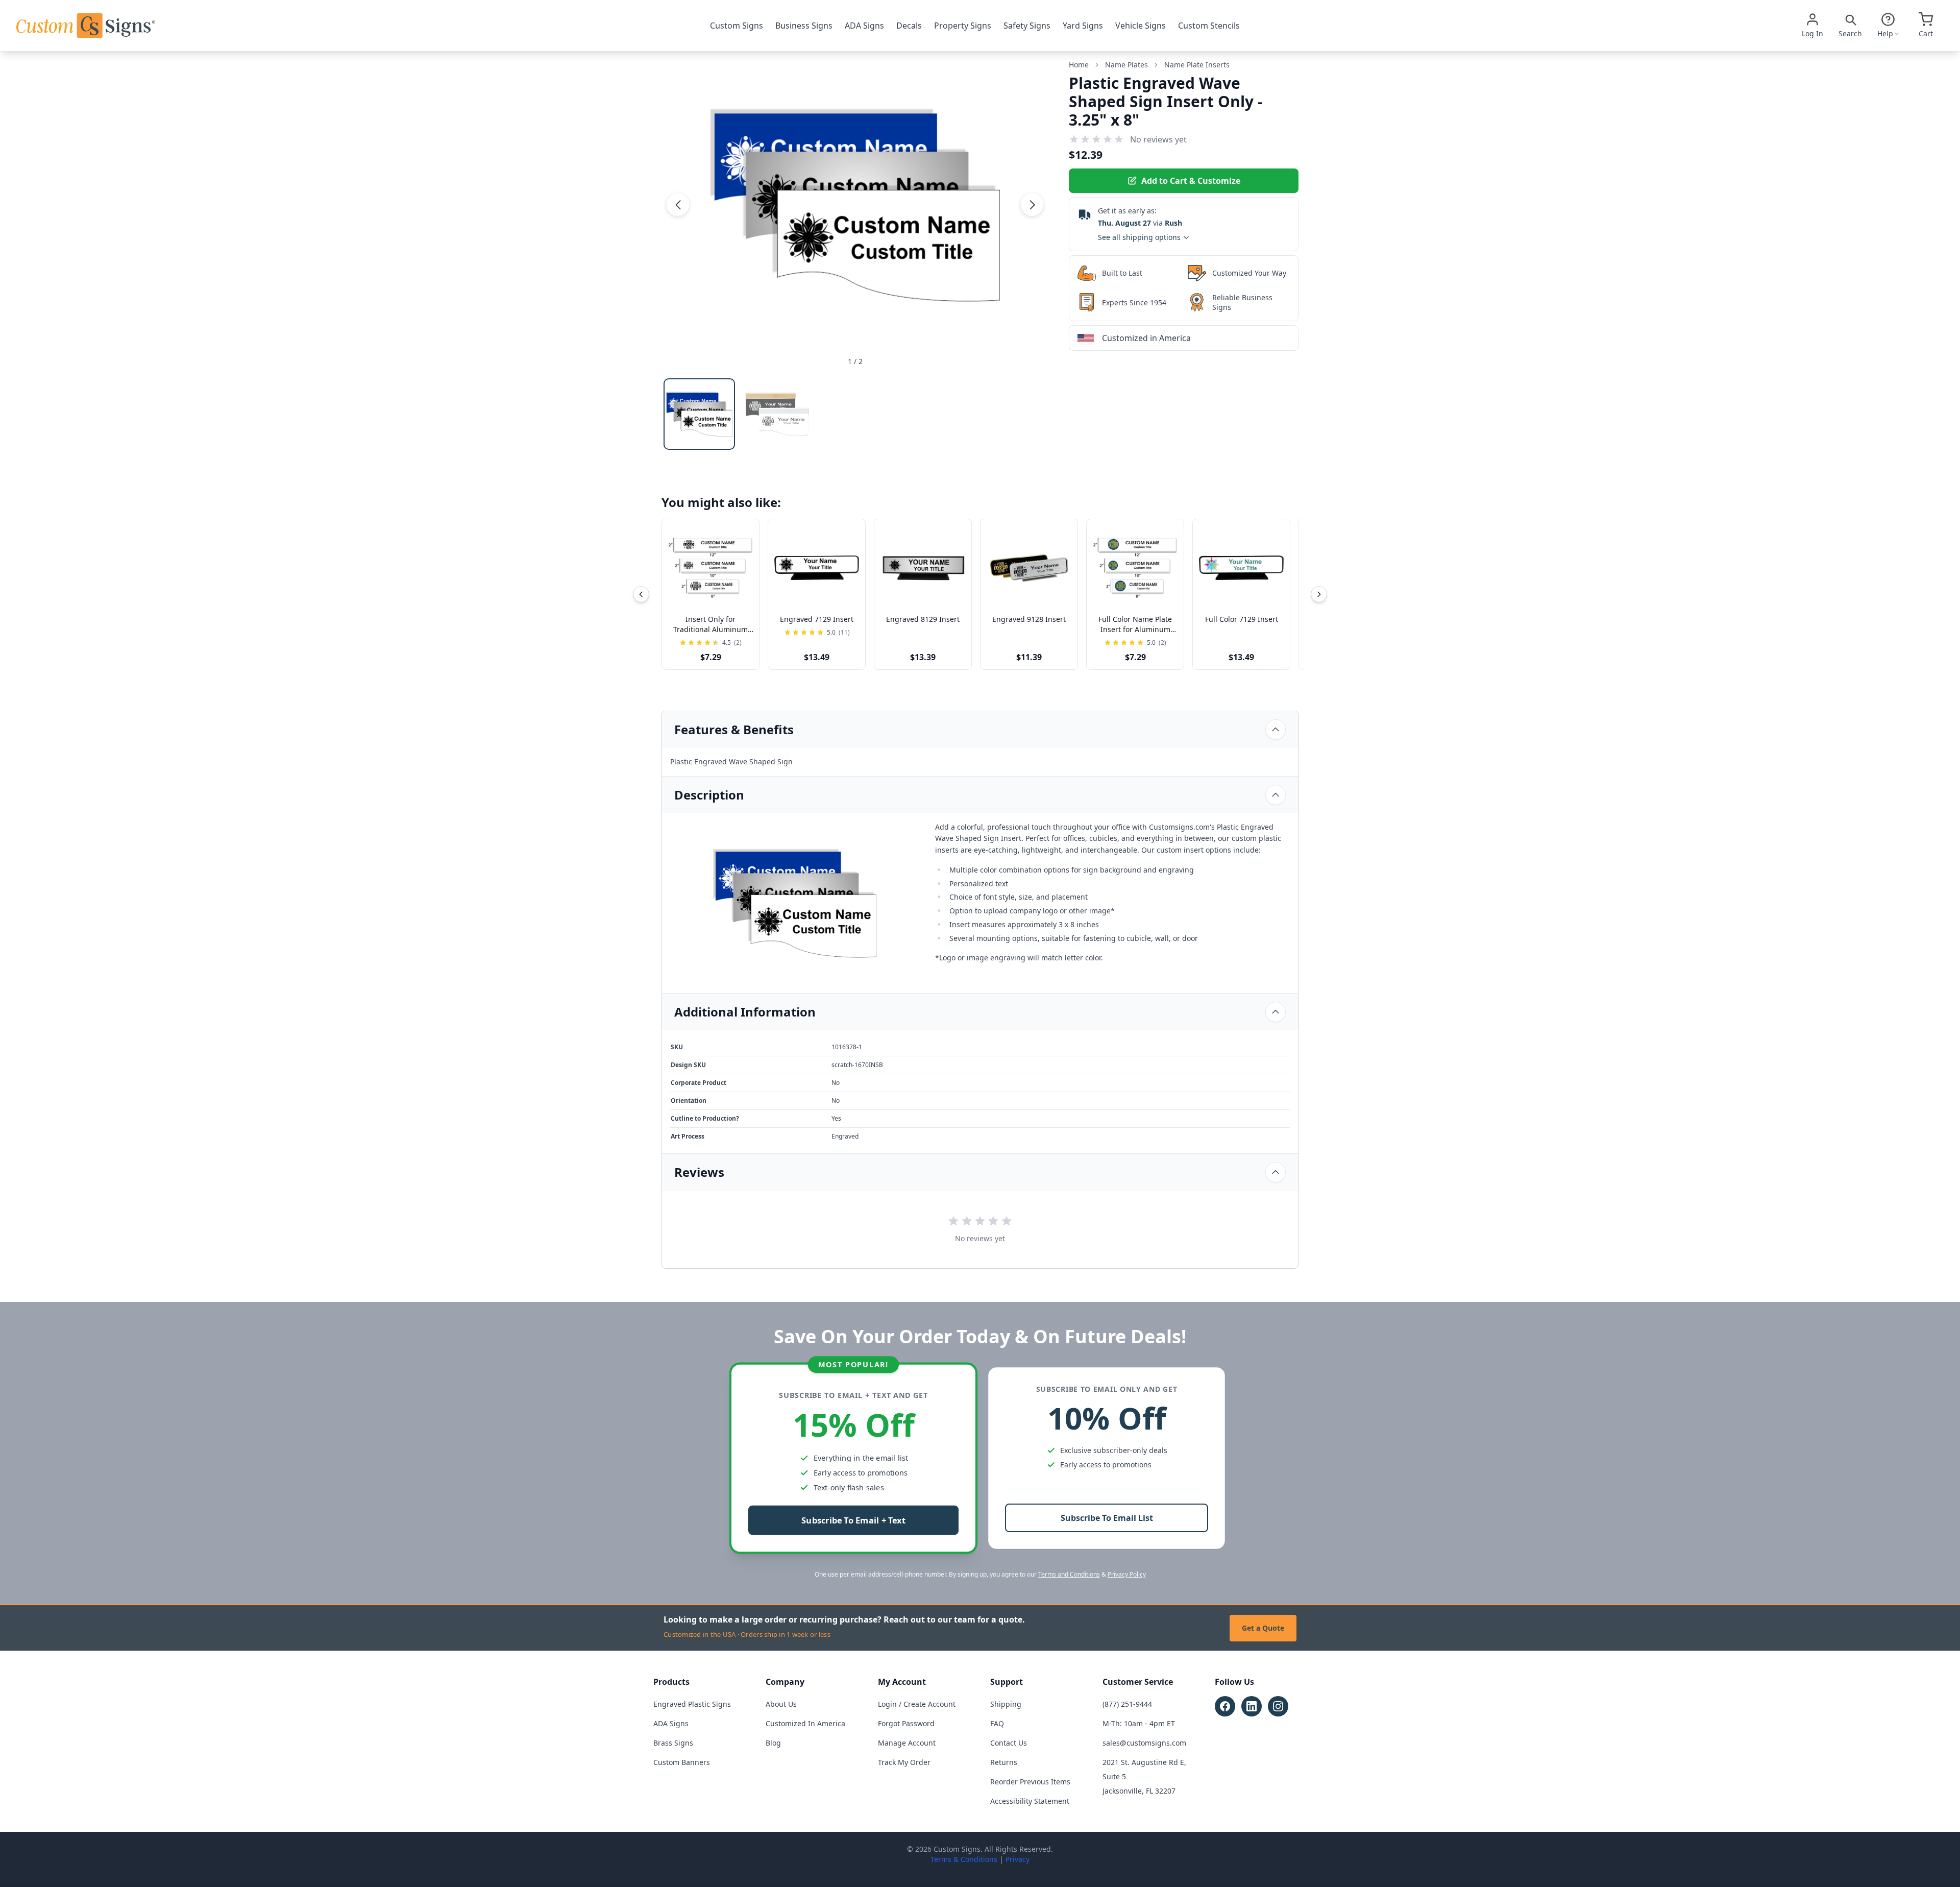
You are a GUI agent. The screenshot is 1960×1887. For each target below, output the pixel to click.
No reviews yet (1158, 139)
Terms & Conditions (964, 1859)
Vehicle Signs (1141, 26)
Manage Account (907, 1743)
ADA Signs (864, 26)
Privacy (1018, 1859)
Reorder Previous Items (1030, 1782)
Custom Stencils (1209, 26)
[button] (678, 205)
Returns (1004, 1762)
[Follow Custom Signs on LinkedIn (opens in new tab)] (1252, 1706)
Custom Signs (737, 26)
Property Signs (963, 26)
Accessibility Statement (1030, 1801)
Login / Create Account (917, 1704)
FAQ (997, 1723)
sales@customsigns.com (1144, 1743)
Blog (773, 1743)
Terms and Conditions (1069, 1574)
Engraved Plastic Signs (692, 1704)
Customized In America (805, 1723)
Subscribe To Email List (1107, 1518)
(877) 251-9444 (1127, 1704)
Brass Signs (673, 1743)
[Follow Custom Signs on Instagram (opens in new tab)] (1278, 1706)
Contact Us (1009, 1743)
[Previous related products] (641, 594)
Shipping (1006, 1704)
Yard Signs (1083, 26)
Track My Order (904, 1762)
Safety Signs (1027, 26)
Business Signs (804, 26)
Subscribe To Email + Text (853, 1521)
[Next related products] (1319, 594)
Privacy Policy (1127, 1574)
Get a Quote (1263, 1628)
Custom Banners (682, 1762)
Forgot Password (906, 1723)
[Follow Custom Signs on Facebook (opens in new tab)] (1225, 1706)
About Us (781, 1704)
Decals (909, 26)
